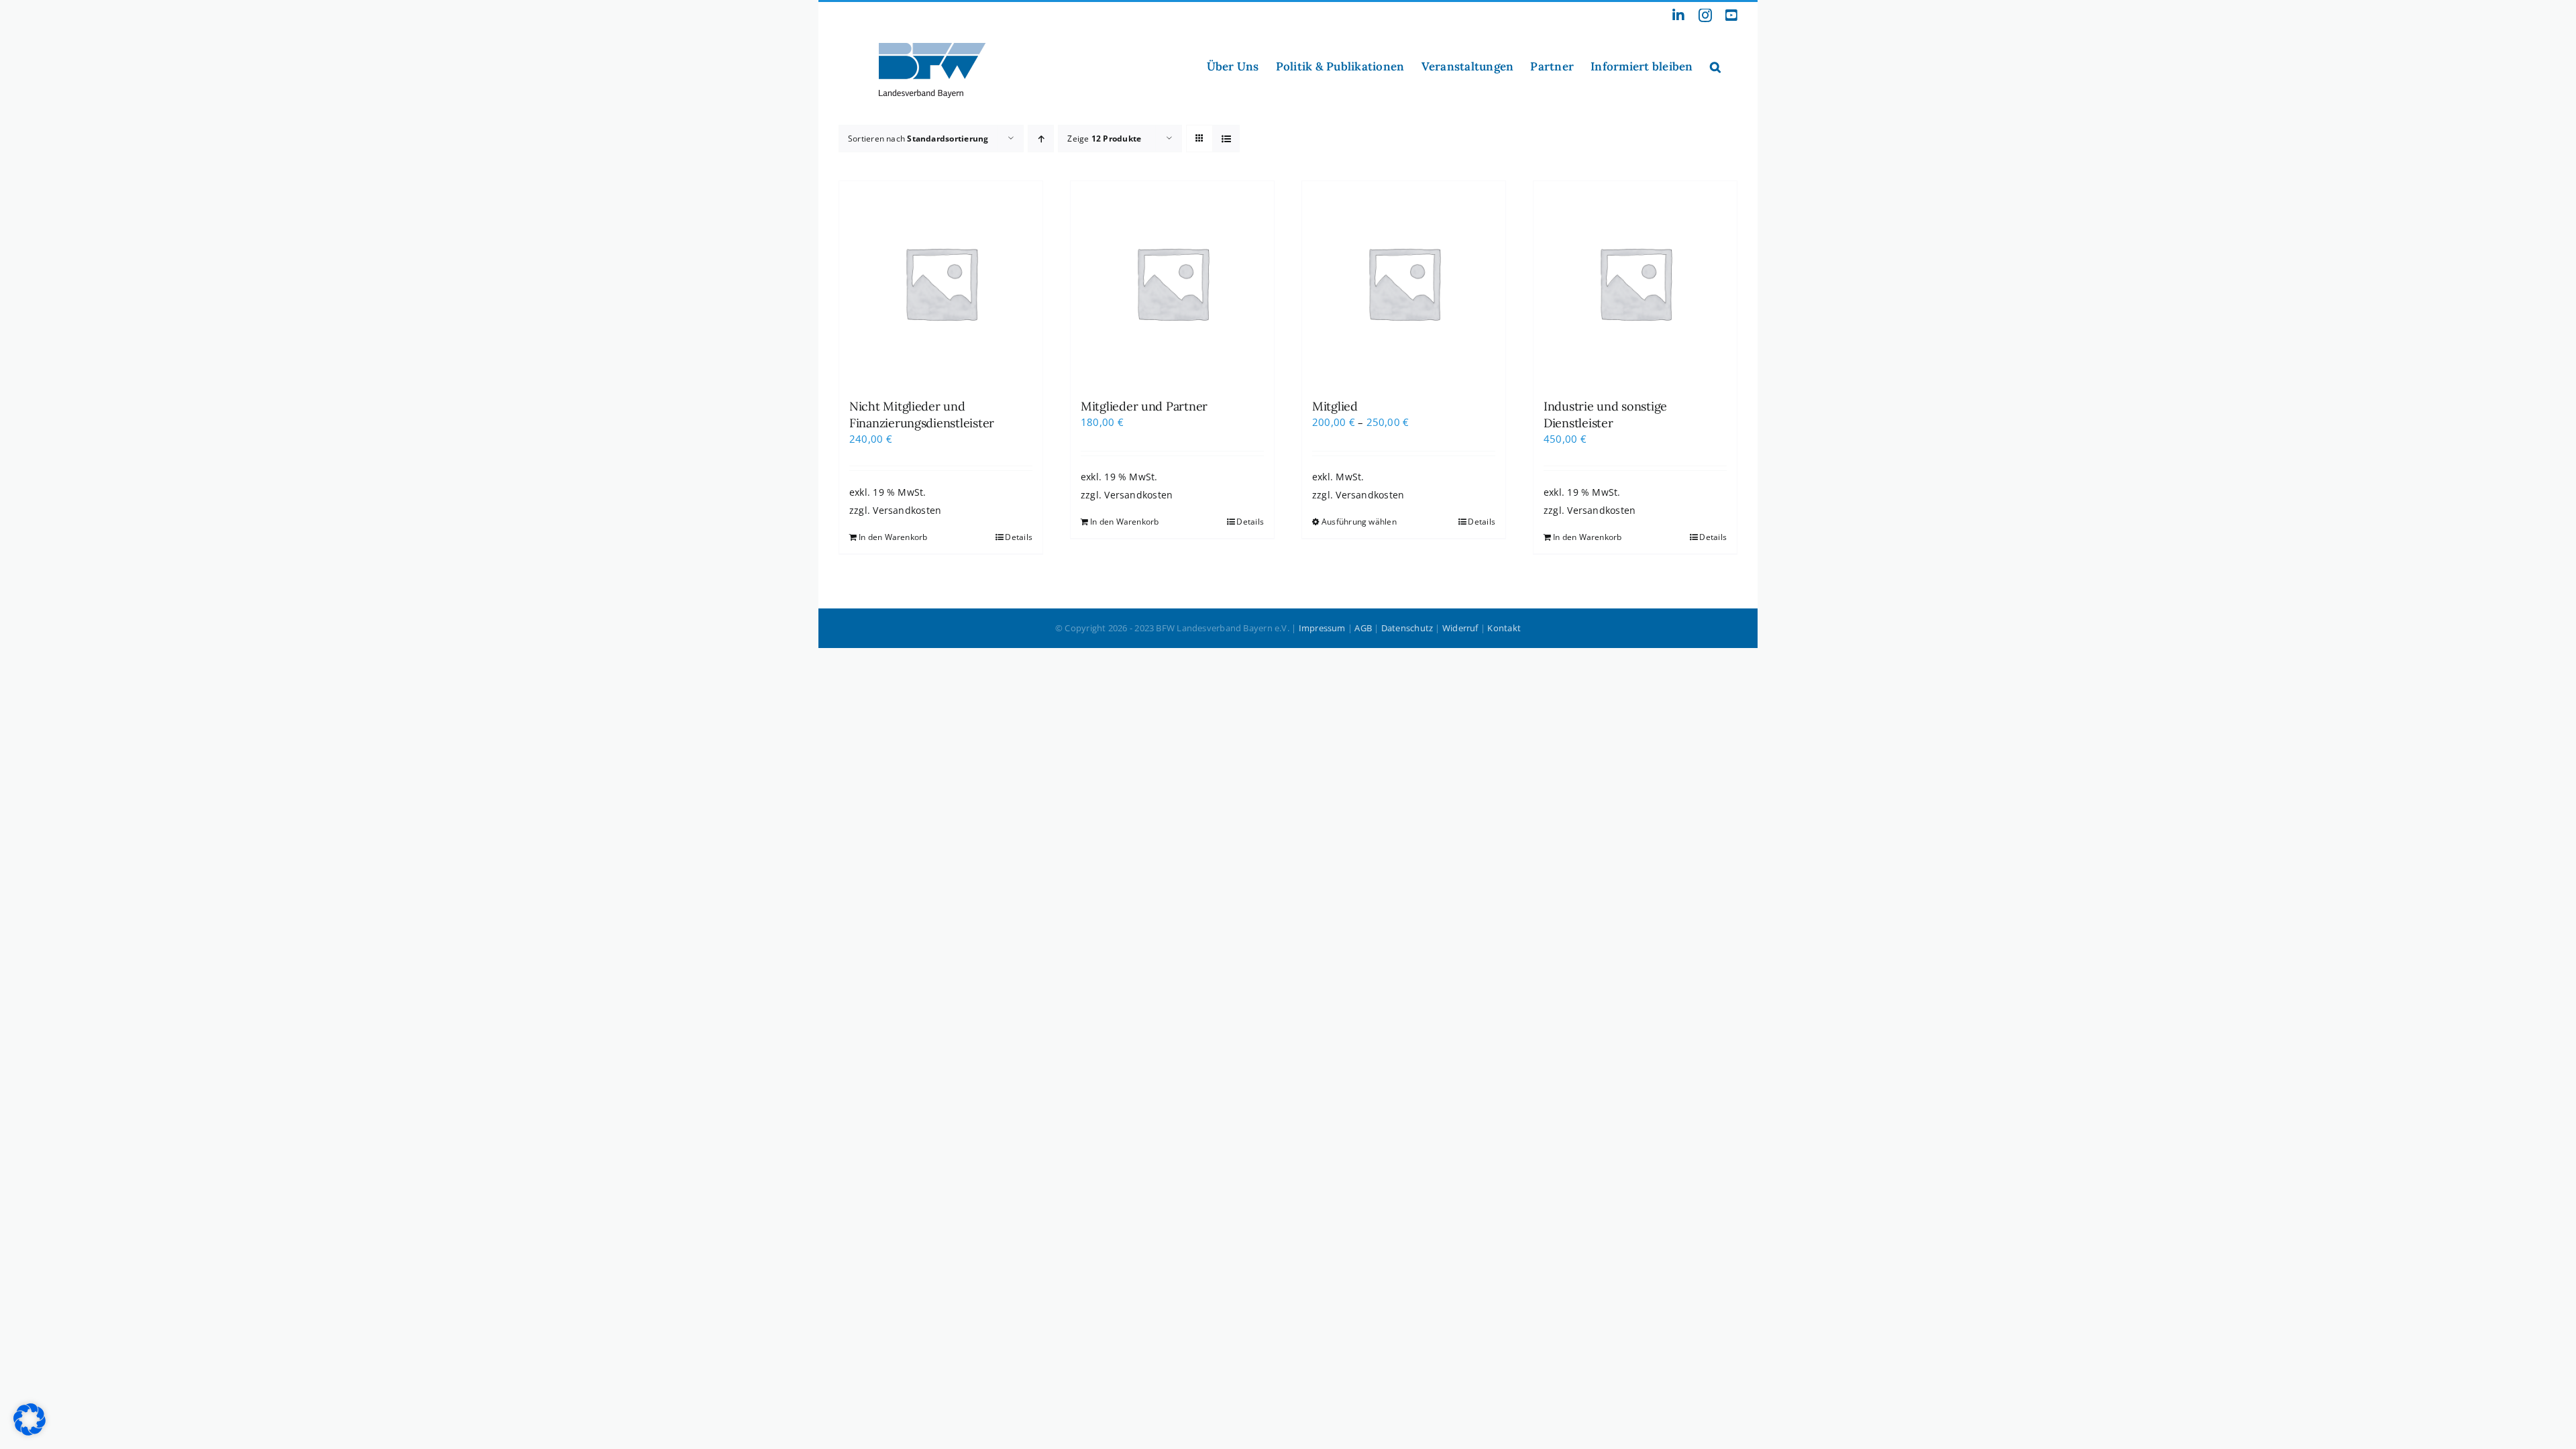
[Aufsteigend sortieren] (1041, 139)
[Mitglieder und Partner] (1172, 283)
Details (1019, 537)
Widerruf (1460, 628)
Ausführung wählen (1359, 522)
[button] (1715, 66)
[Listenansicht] (1226, 139)
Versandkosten (907, 511)
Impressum (1322, 628)
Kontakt (1504, 628)
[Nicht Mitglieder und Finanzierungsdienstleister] (941, 283)
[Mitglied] (1404, 283)
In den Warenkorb (893, 537)
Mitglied (1335, 406)
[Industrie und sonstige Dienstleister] (1635, 283)
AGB (1363, 628)
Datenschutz (1407, 628)
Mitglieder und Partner (1144, 406)
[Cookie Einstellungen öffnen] (30, 1432)
